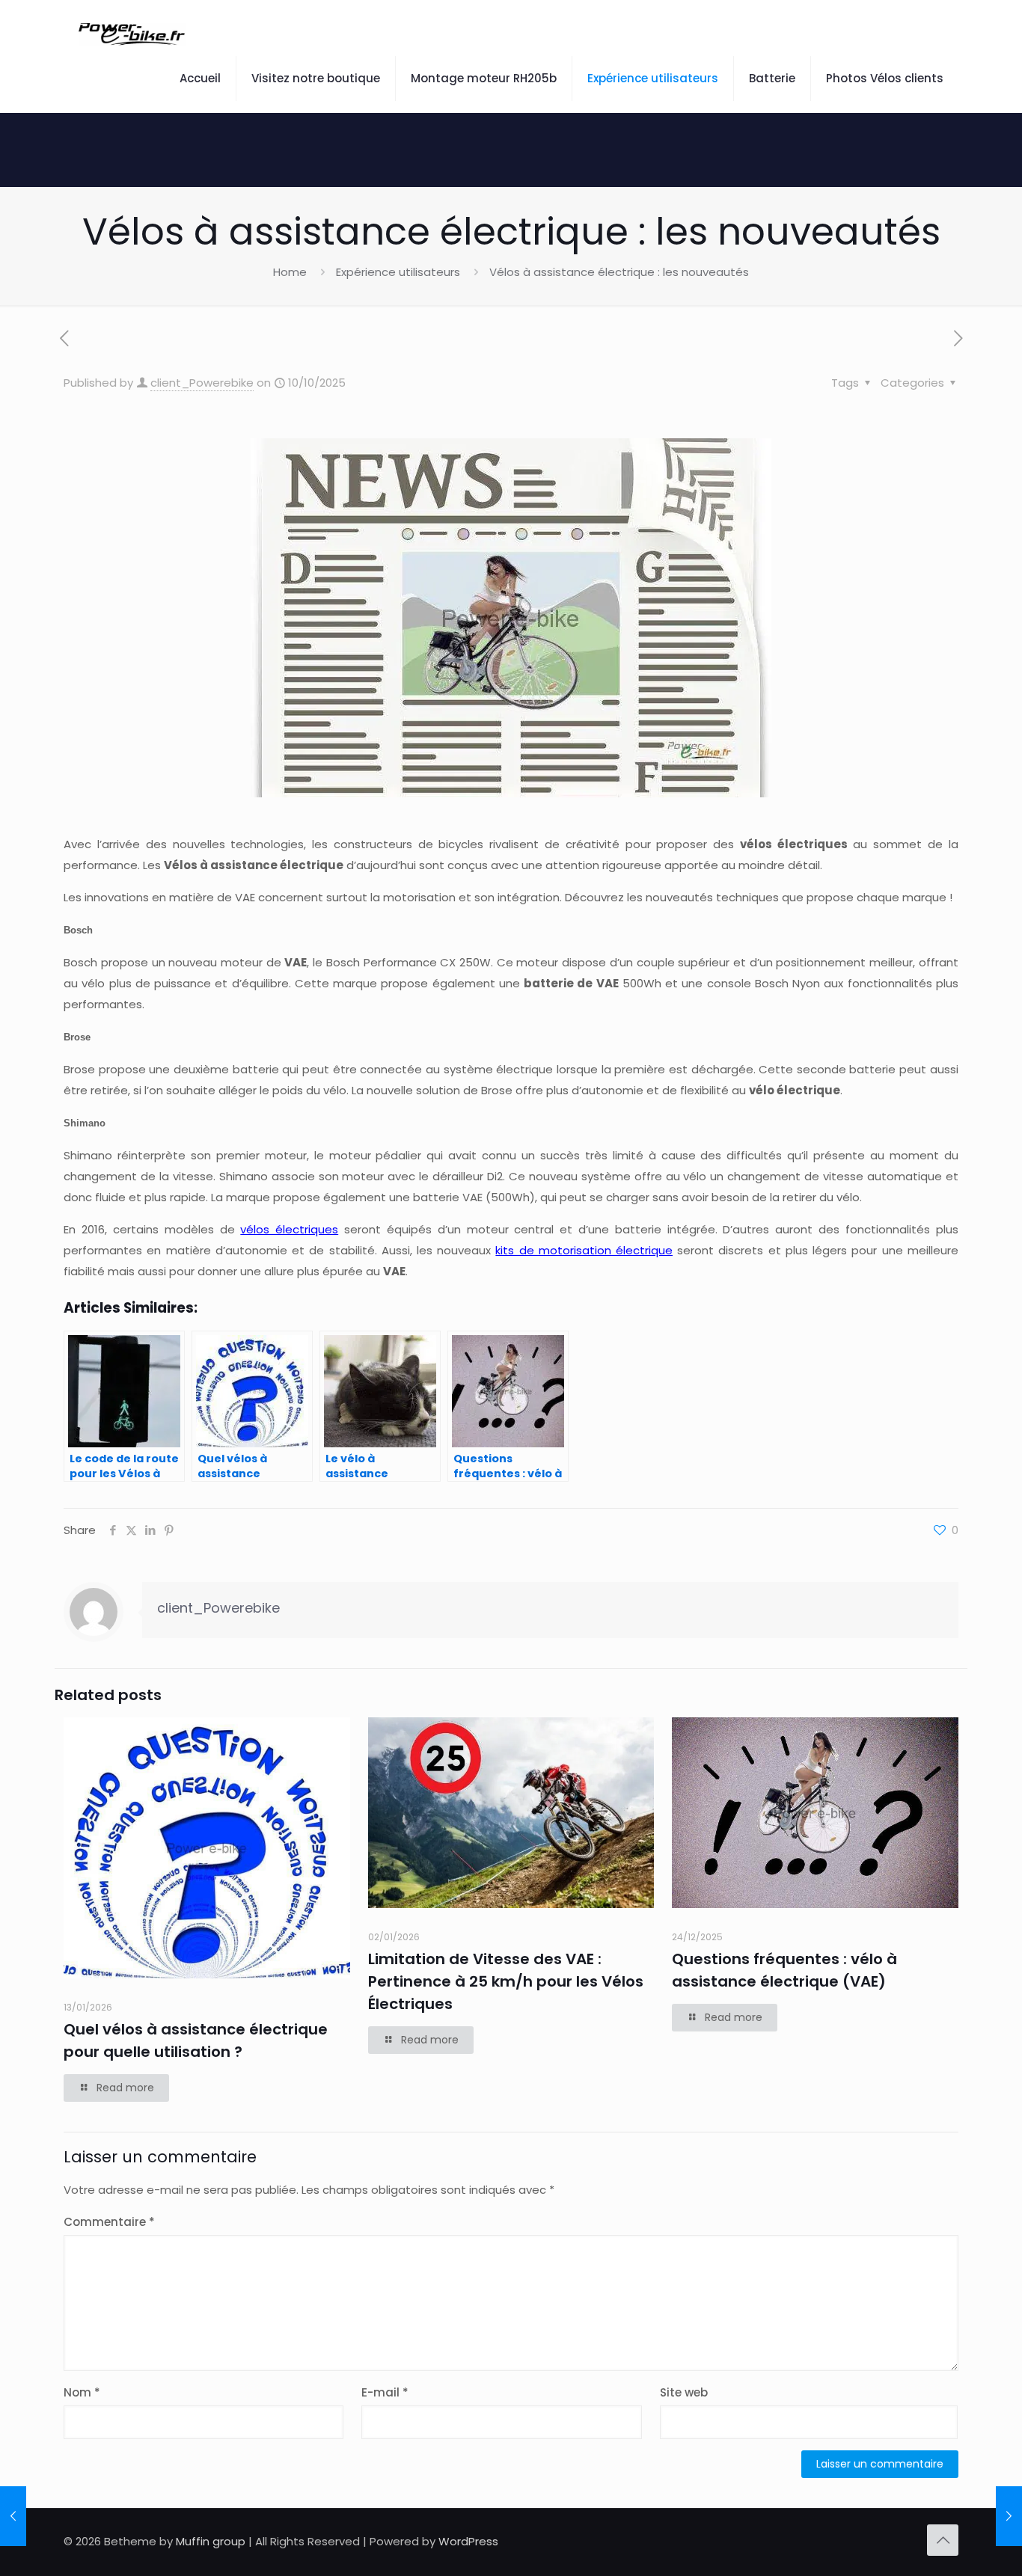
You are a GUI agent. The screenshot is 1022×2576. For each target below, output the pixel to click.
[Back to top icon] (943, 2540)
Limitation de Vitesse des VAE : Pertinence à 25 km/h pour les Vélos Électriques (506, 1981)
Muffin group (211, 2541)
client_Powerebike (202, 383)
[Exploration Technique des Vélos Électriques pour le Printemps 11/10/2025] (1009, 2516)
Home (290, 272)
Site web (684, 2392)
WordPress (468, 2541)
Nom (82, 2392)
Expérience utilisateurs (398, 272)
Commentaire (109, 2222)
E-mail (385, 2392)
